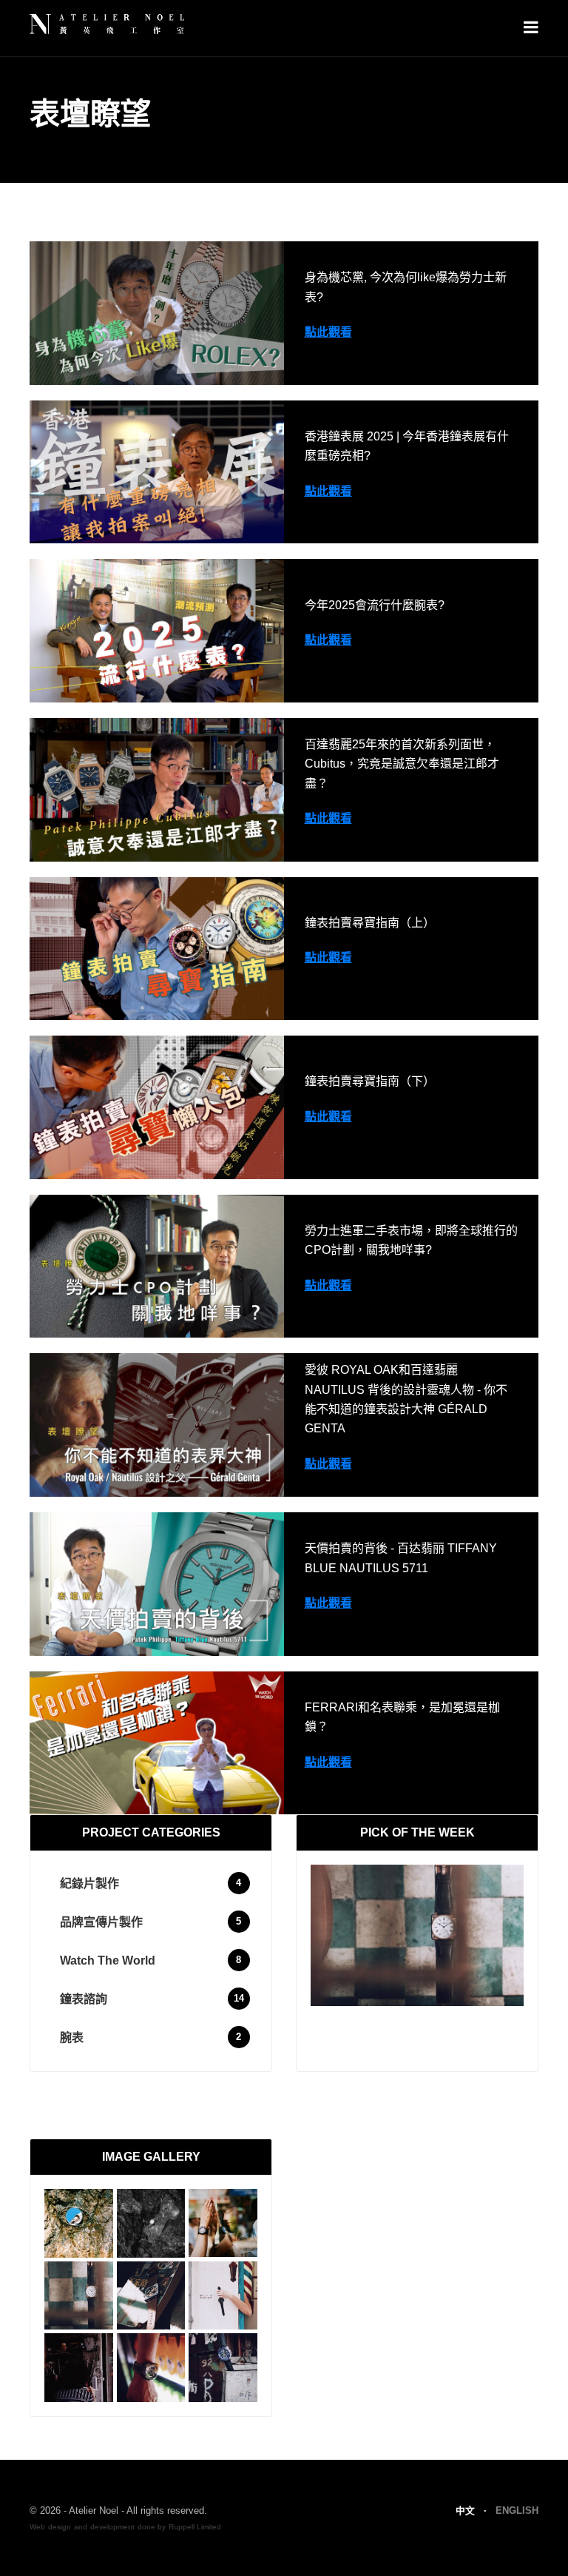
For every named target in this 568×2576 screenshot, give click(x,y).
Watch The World (108, 1960)
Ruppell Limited (195, 2527)
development (112, 2527)
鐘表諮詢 (84, 1999)
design (60, 2527)
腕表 (72, 2037)
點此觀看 (328, 332)
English (517, 2510)
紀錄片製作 (89, 1884)
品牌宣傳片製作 (101, 1922)
